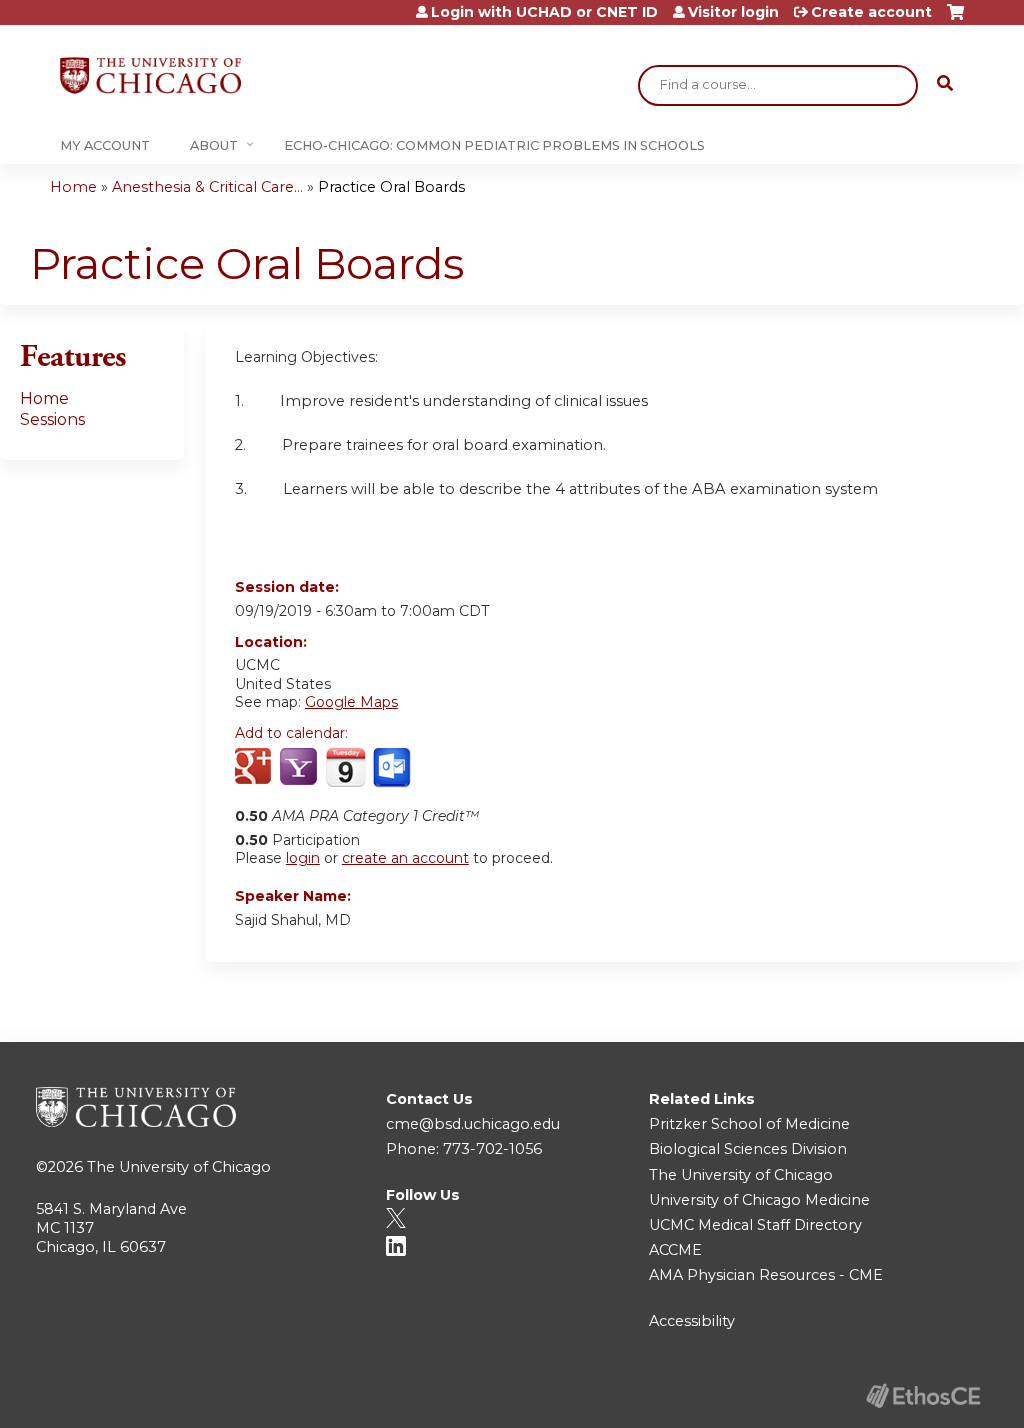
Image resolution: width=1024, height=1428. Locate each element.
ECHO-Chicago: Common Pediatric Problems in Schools (494, 145)
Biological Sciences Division (748, 1149)
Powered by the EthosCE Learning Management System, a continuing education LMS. (923, 1395)
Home (73, 187)
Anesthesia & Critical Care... (207, 187)
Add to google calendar (255, 768)
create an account (405, 858)
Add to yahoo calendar (300, 768)
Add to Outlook (393, 768)
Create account (871, 12)
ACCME (675, 1250)
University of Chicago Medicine (759, 1200)
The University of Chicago (179, 1167)
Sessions (52, 419)
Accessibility (692, 1321)
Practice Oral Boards (391, 187)
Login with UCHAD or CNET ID (544, 12)
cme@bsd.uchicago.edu (473, 1124)
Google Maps (351, 702)
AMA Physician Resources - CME (766, 1275)
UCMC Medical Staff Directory (755, 1225)
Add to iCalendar (345, 767)
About (214, 145)
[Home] (150, 75)
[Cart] (955, 19)
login (303, 858)
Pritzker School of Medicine (749, 1124)
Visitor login (733, 12)
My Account (105, 145)
